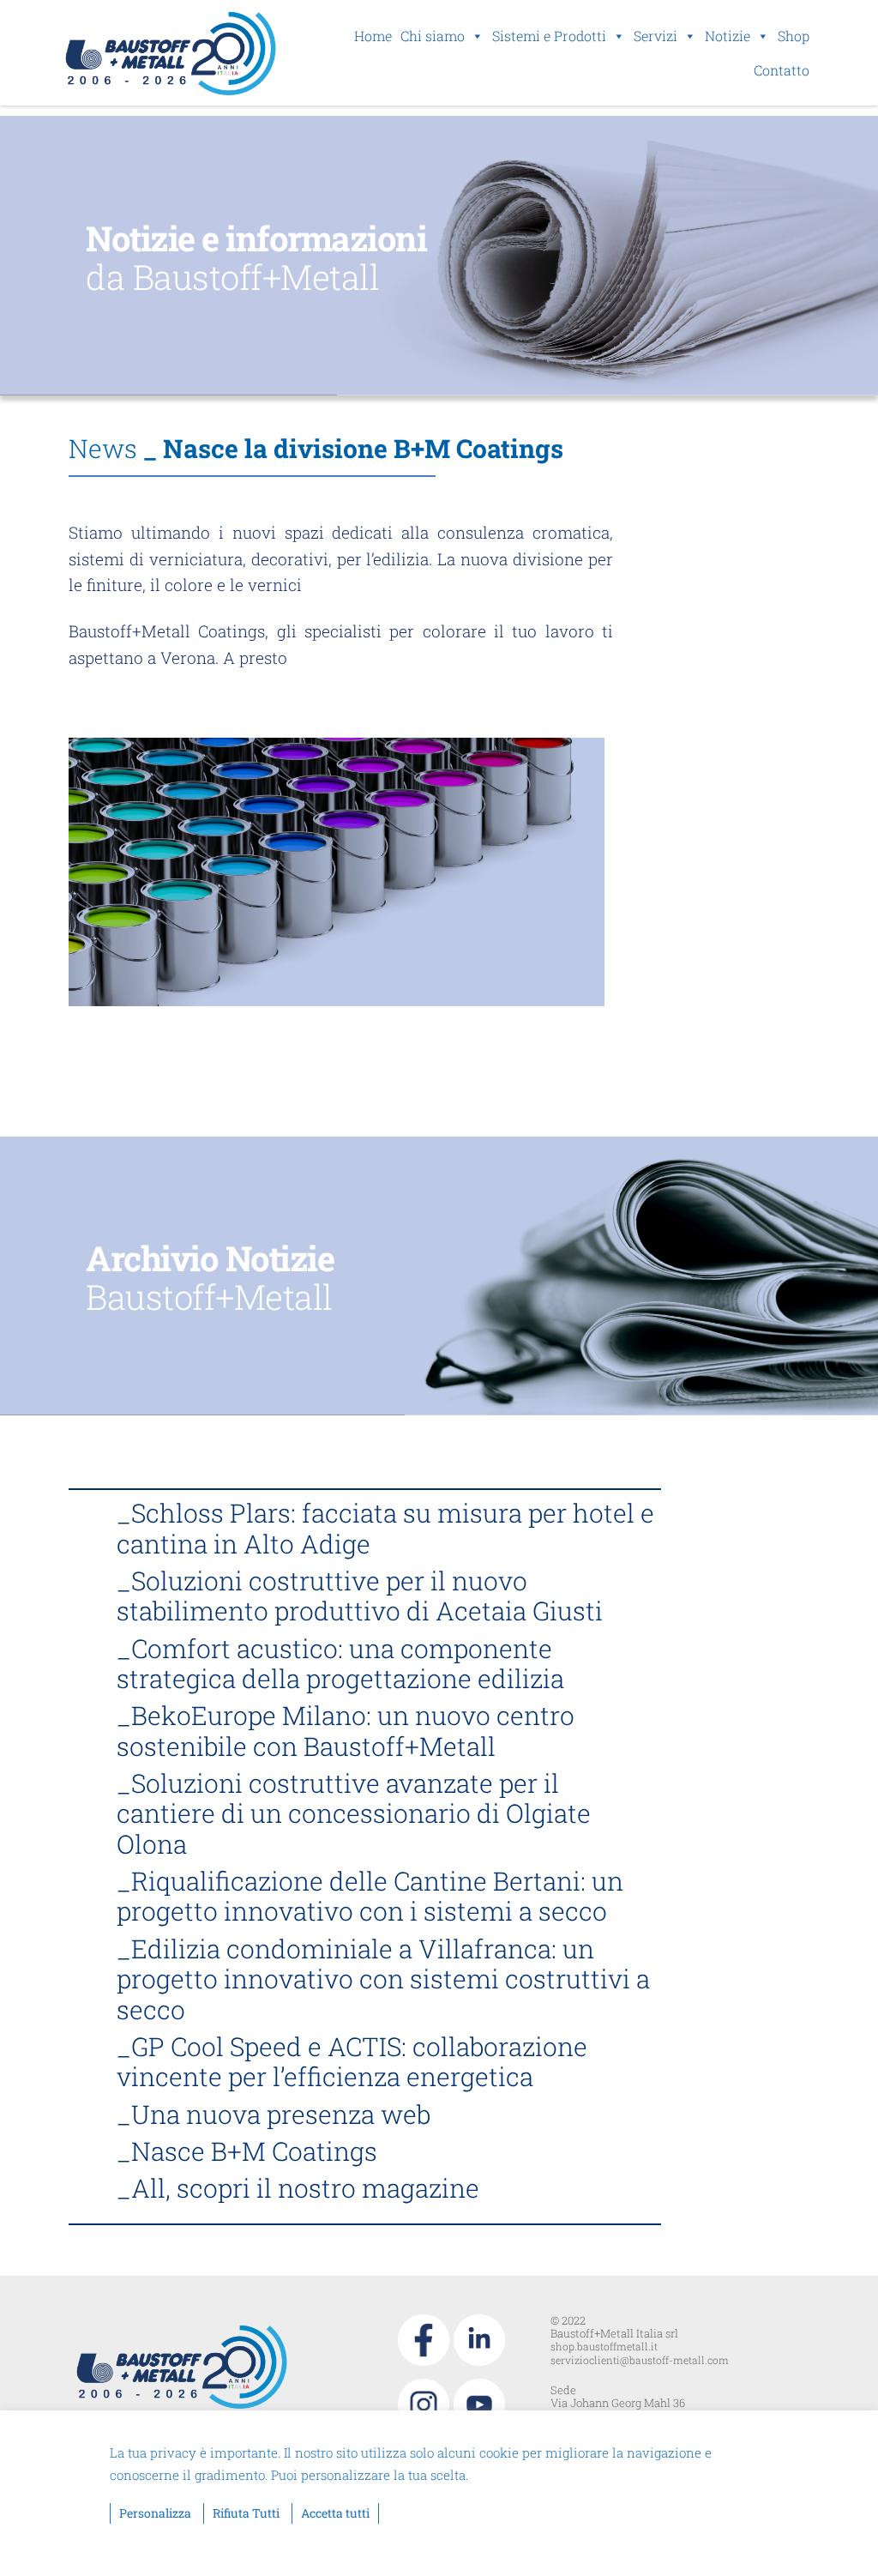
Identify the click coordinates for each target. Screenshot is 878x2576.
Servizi (655, 36)
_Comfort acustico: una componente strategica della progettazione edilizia (340, 1663)
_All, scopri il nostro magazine (298, 2188)
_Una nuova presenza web (274, 2114)
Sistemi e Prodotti (549, 36)
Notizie (728, 36)
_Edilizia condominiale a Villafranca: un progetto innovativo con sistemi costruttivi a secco (383, 1979)
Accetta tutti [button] (335, 2513)
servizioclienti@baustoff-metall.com (640, 2360)
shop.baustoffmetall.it (604, 2346)
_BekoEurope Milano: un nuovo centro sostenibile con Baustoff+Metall (346, 1730)
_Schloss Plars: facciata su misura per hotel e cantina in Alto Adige (385, 1528)
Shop (794, 36)
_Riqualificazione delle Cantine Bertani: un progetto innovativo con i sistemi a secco (370, 1896)
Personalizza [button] (155, 2513)
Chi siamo (433, 36)
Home (373, 36)
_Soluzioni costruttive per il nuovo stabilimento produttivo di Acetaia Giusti (360, 1596)
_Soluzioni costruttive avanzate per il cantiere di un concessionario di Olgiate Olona (354, 1813)
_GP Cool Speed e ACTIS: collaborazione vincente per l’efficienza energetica (352, 2061)
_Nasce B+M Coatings (247, 2151)
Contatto (782, 70)
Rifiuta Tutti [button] (246, 2513)
